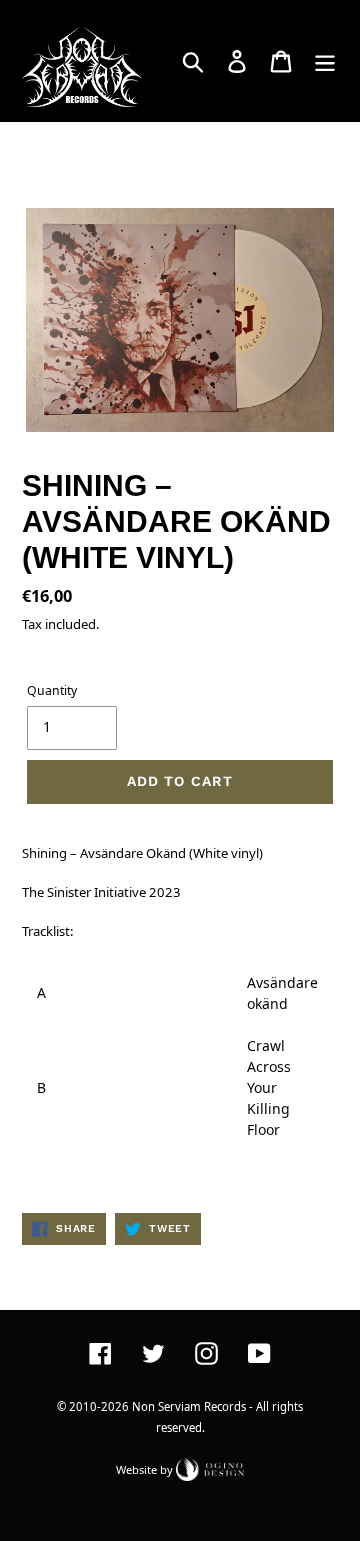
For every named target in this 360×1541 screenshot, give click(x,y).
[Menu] (325, 61)
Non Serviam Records (189, 1406)
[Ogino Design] (210, 1468)
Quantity (52, 690)
